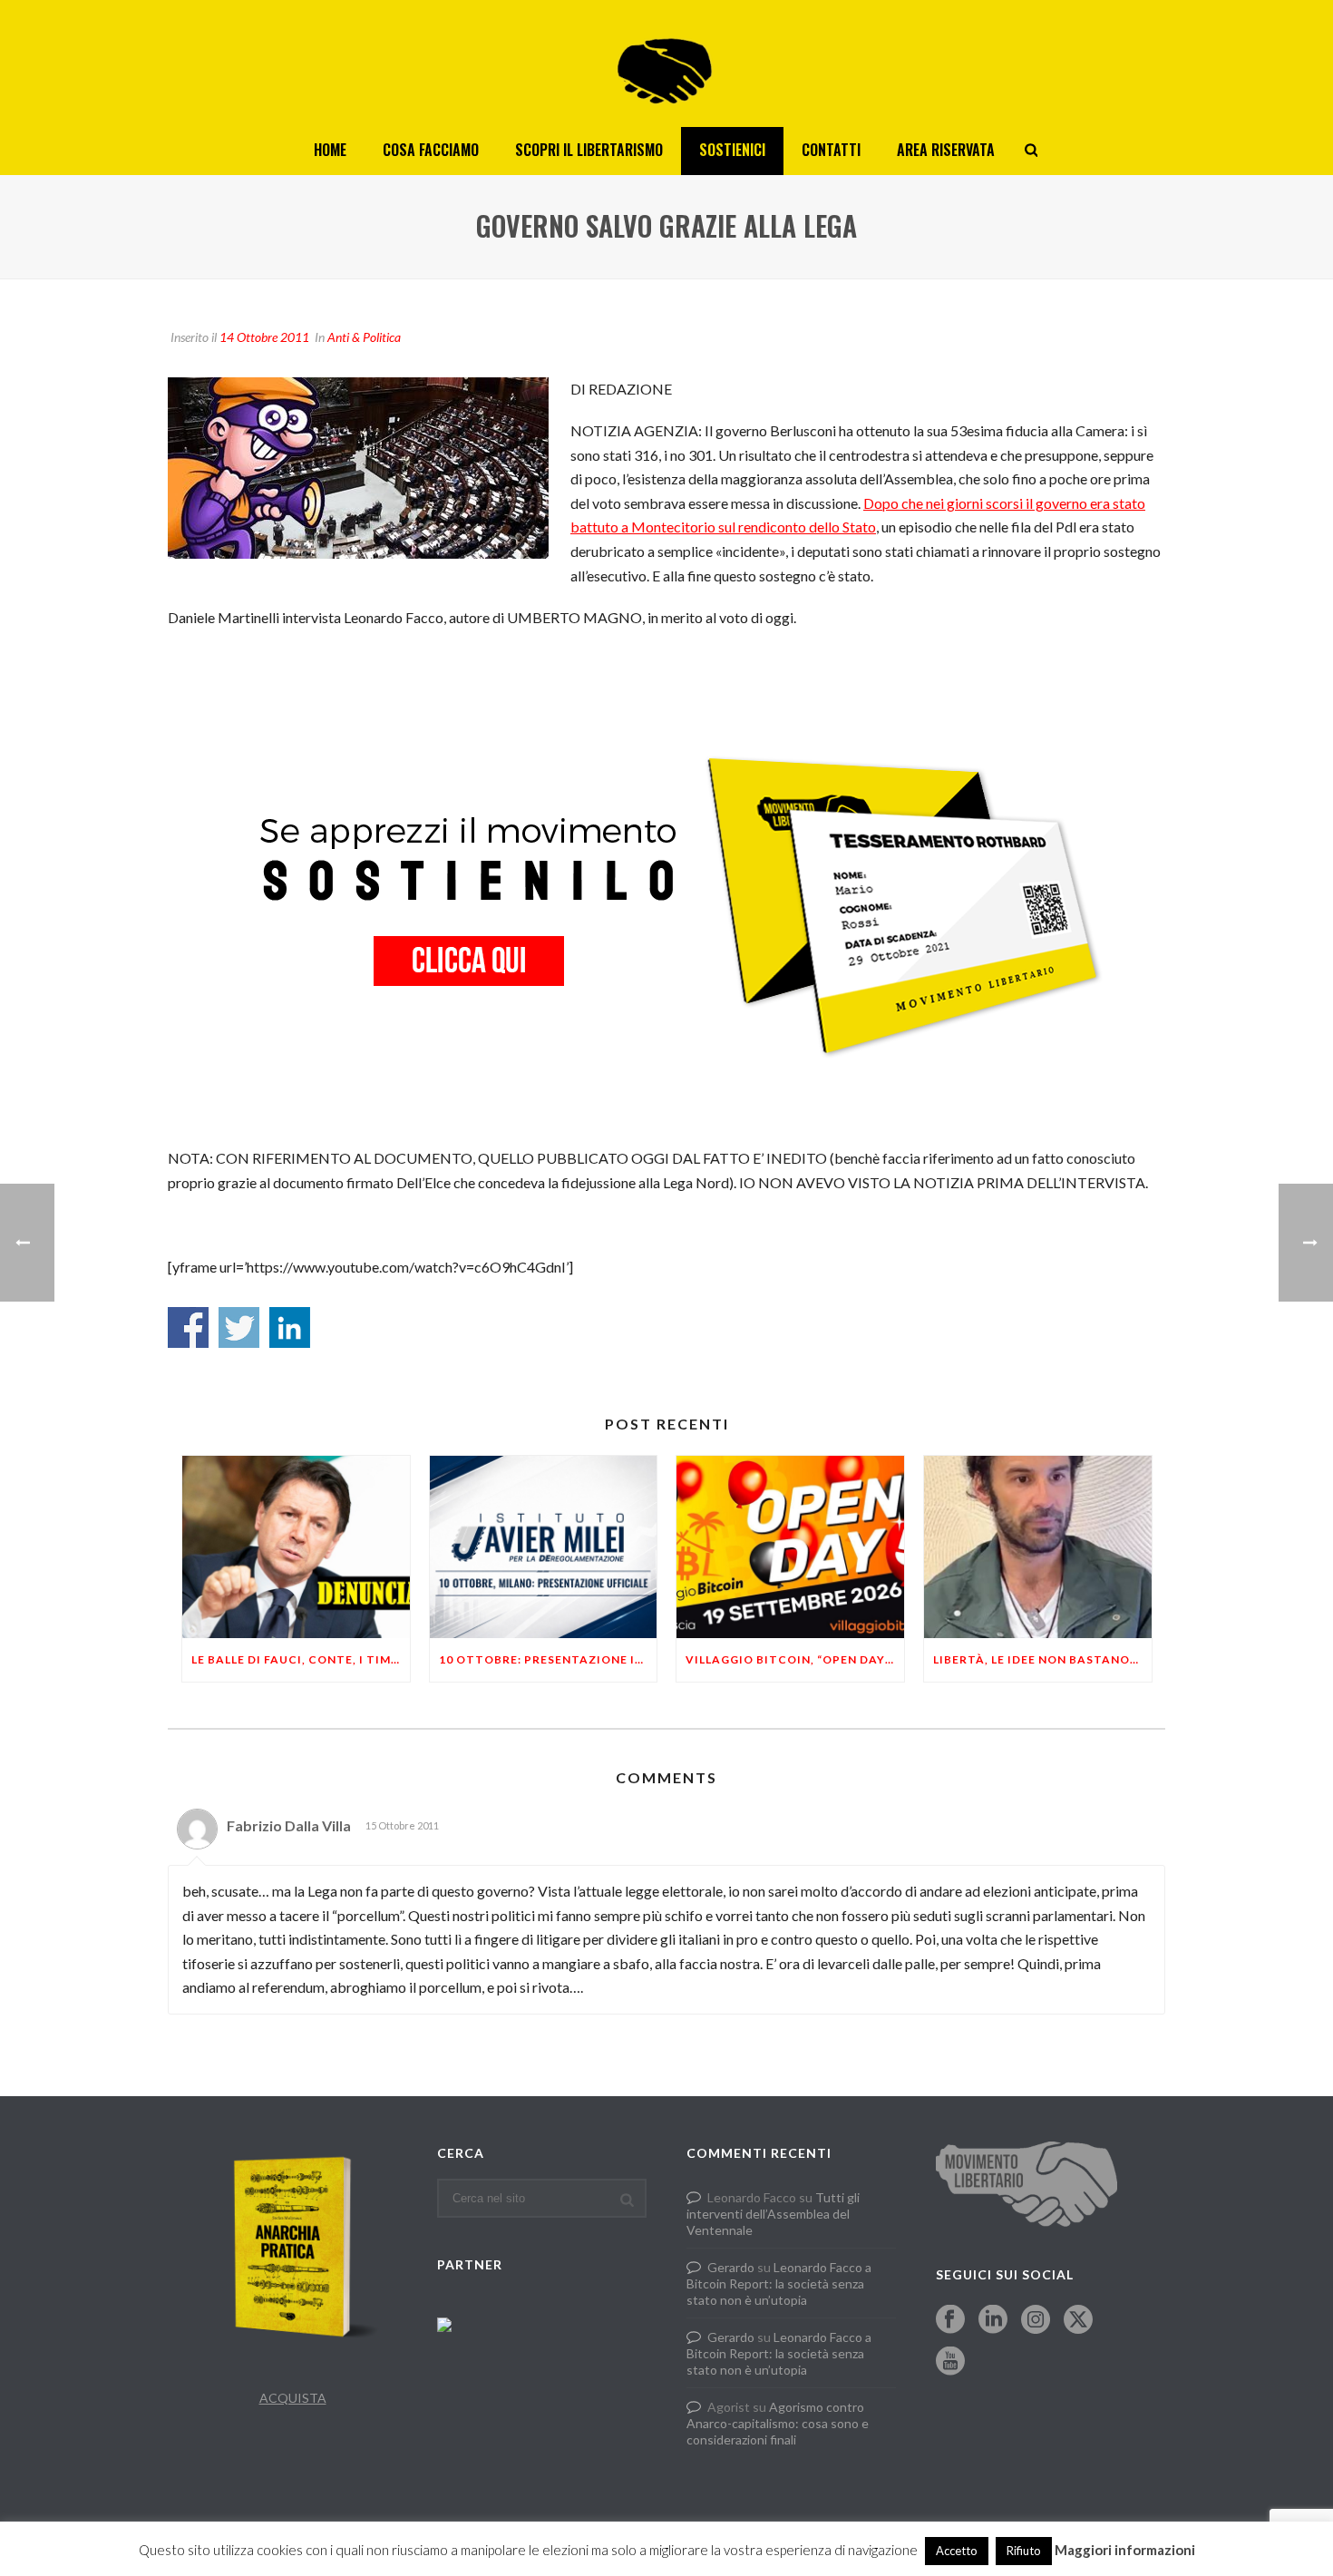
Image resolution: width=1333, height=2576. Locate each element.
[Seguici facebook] (950, 2320)
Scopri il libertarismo (589, 150)
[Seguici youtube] (950, 2362)
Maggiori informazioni (1125, 2550)
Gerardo (731, 2267)
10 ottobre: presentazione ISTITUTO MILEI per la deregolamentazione (548, 1659)
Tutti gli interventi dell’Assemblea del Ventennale (773, 2214)
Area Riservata (946, 150)
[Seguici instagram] (1036, 2320)
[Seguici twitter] (1078, 2320)
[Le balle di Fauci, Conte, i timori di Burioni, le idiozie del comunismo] (296, 1547)
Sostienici (732, 150)
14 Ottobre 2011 (264, 337)
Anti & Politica (364, 337)
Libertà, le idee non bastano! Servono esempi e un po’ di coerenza (1042, 1659)
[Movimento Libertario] (666, 63)
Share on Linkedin (290, 1327)
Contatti (831, 150)
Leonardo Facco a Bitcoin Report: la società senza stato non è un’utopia (779, 2283)
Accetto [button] (957, 2551)
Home (330, 150)
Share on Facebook (188, 1327)
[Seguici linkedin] (993, 2320)
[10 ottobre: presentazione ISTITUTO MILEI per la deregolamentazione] (544, 1547)
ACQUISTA (293, 2398)
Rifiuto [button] (1024, 2551)
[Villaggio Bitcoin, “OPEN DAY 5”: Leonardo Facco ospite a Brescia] (790, 1547)
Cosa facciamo (431, 150)
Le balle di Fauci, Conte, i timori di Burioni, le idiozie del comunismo (301, 1659)
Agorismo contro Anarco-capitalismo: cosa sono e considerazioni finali (778, 2423)
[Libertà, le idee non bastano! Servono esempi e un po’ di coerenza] (1038, 1547)
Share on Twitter (239, 1327)
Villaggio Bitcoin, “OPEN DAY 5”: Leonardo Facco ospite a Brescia (795, 1659)
